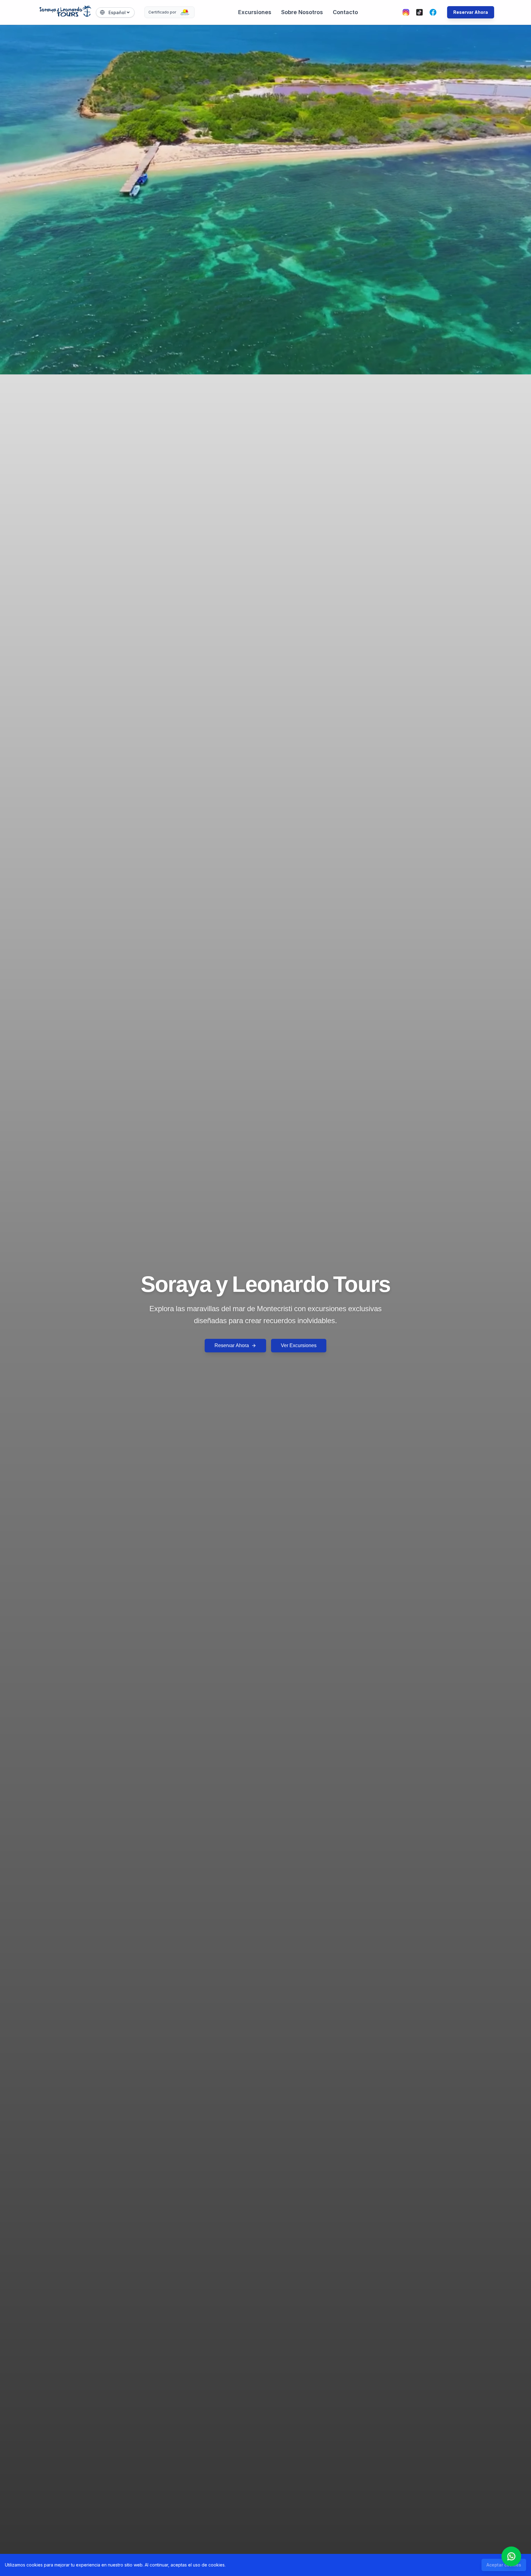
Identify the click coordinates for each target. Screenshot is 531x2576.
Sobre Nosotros (302, 12)
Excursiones (255, 12)
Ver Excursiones (299, 1345)
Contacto (345, 12)
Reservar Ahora (471, 12)
